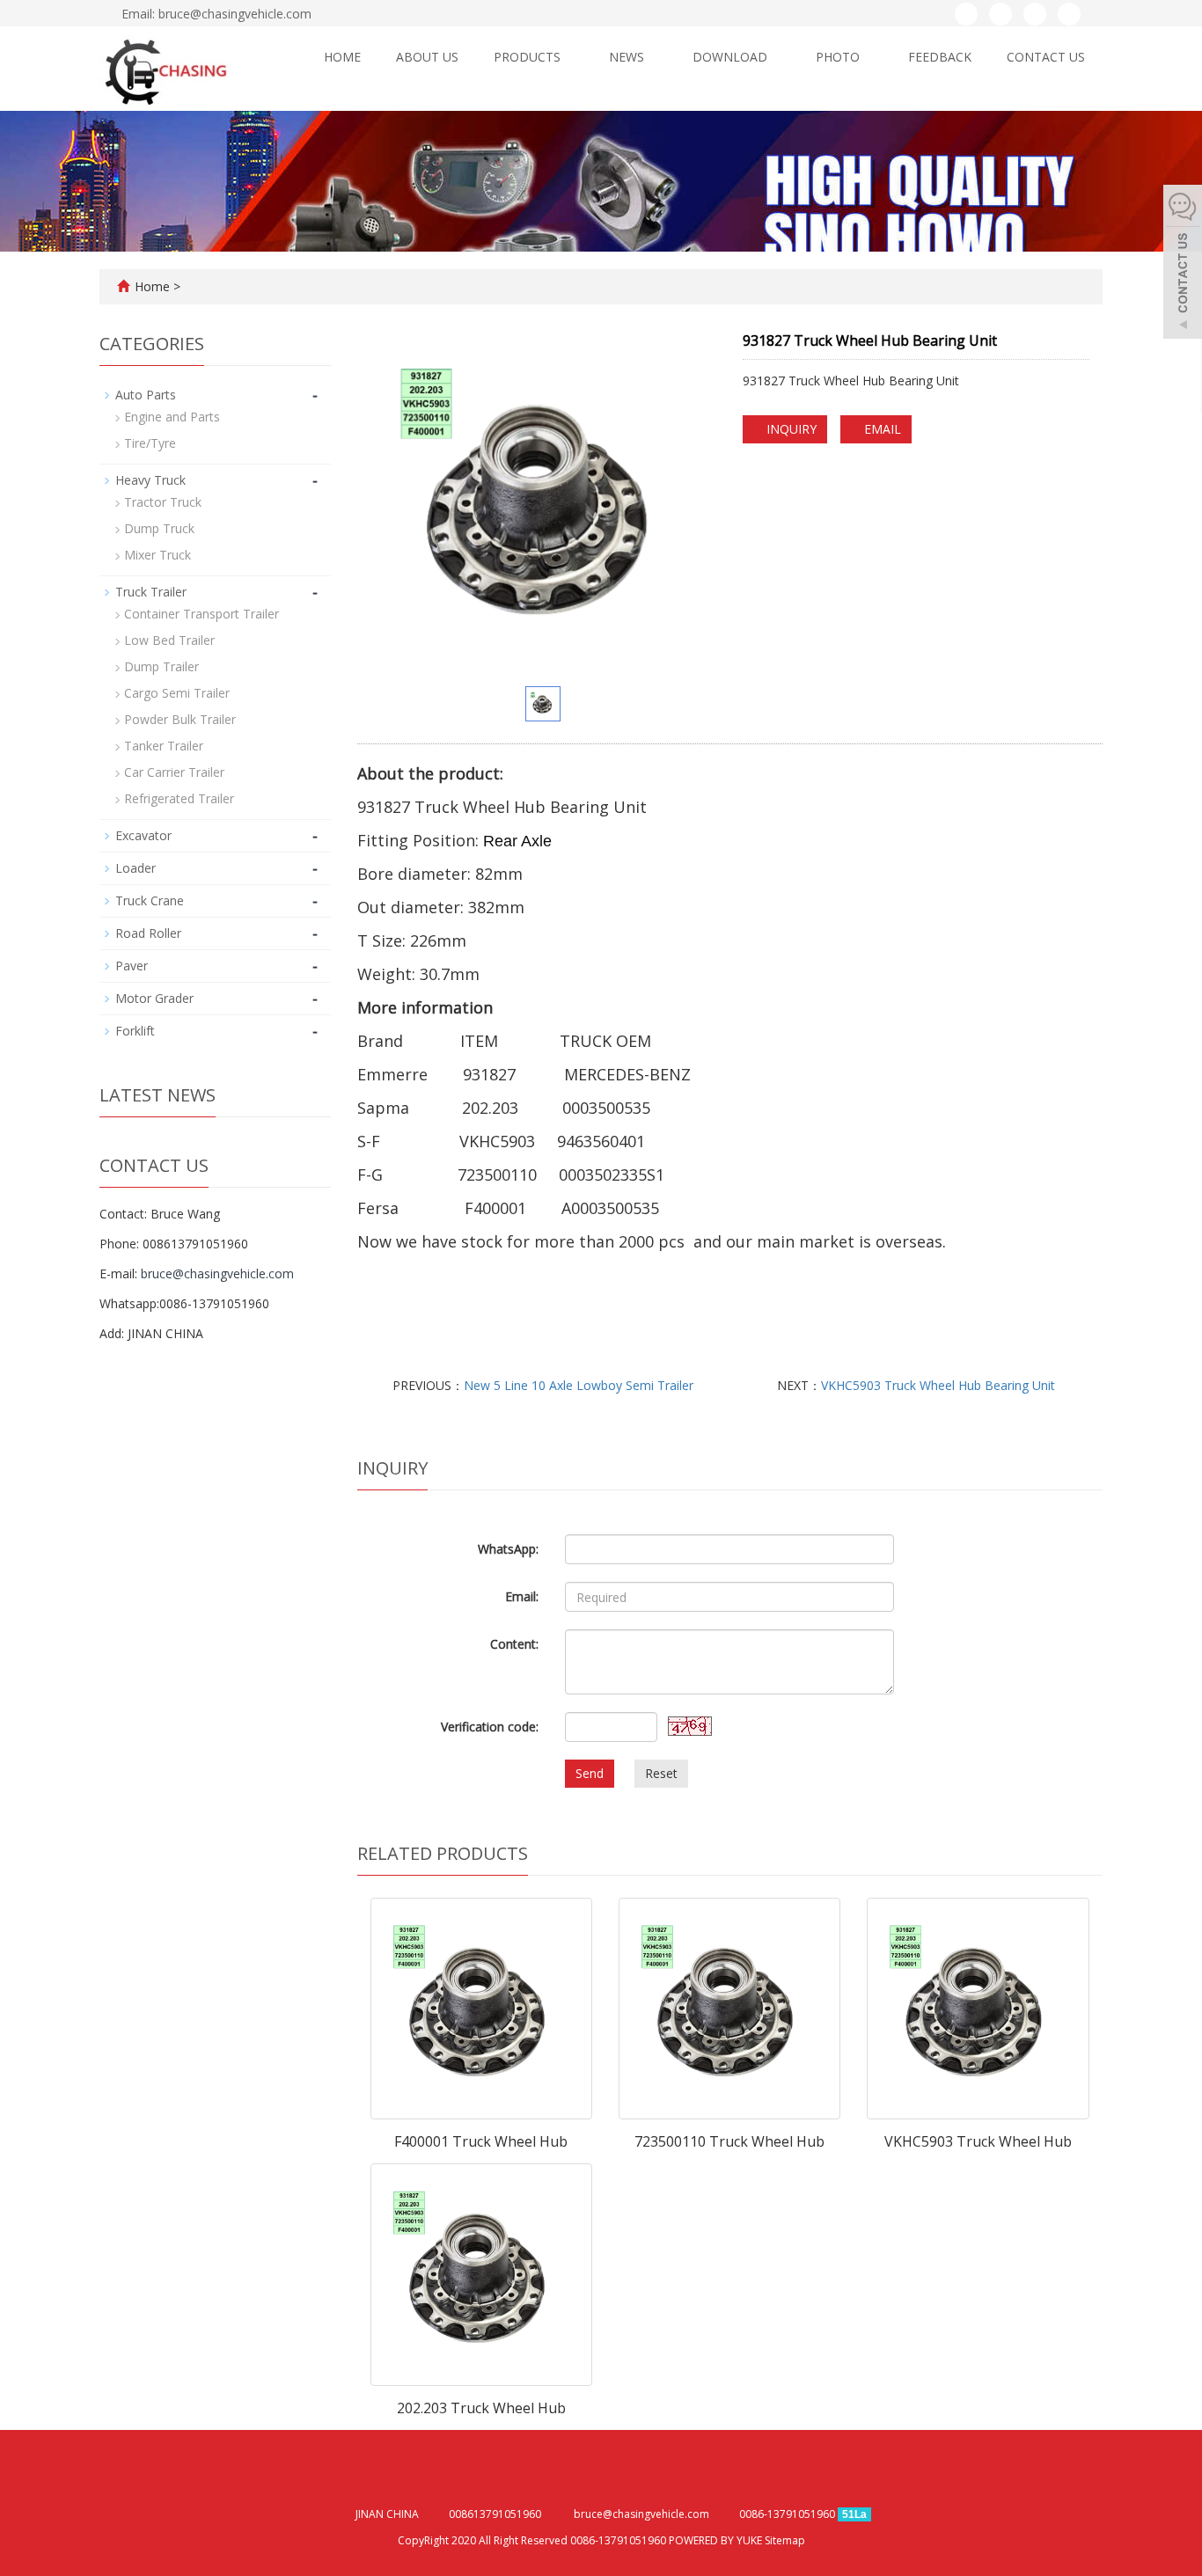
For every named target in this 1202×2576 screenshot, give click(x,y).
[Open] (1183, 264)
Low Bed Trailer (169, 640)
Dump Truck (159, 528)
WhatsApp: (508, 1549)
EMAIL (881, 429)
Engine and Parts (172, 417)
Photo (839, 57)
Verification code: (490, 1727)
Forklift (135, 1031)
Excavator (143, 835)
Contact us (1046, 57)
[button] (569, 57)
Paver (132, 966)
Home (342, 57)
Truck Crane (150, 900)
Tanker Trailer (164, 746)
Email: (522, 1596)
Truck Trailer (151, 592)
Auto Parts (146, 395)
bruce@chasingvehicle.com (217, 1273)
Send (590, 1773)
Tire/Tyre (150, 443)
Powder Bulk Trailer (180, 719)
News (628, 57)
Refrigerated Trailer (179, 798)
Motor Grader (154, 998)
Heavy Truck (150, 480)
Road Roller (148, 933)
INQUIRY (790, 429)
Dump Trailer (161, 666)
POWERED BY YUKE (717, 2540)
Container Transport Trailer (202, 614)
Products (529, 57)
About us (427, 57)
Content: (514, 1644)
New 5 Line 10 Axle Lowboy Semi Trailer (579, 1385)
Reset (661, 1773)
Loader (136, 868)
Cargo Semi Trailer (177, 693)
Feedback (940, 57)
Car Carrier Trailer (174, 772)
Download (732, 57)
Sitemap (785, 2540)
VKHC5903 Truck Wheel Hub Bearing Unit (938, 1385)
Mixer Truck (158, 555)
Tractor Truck (163, 502)
